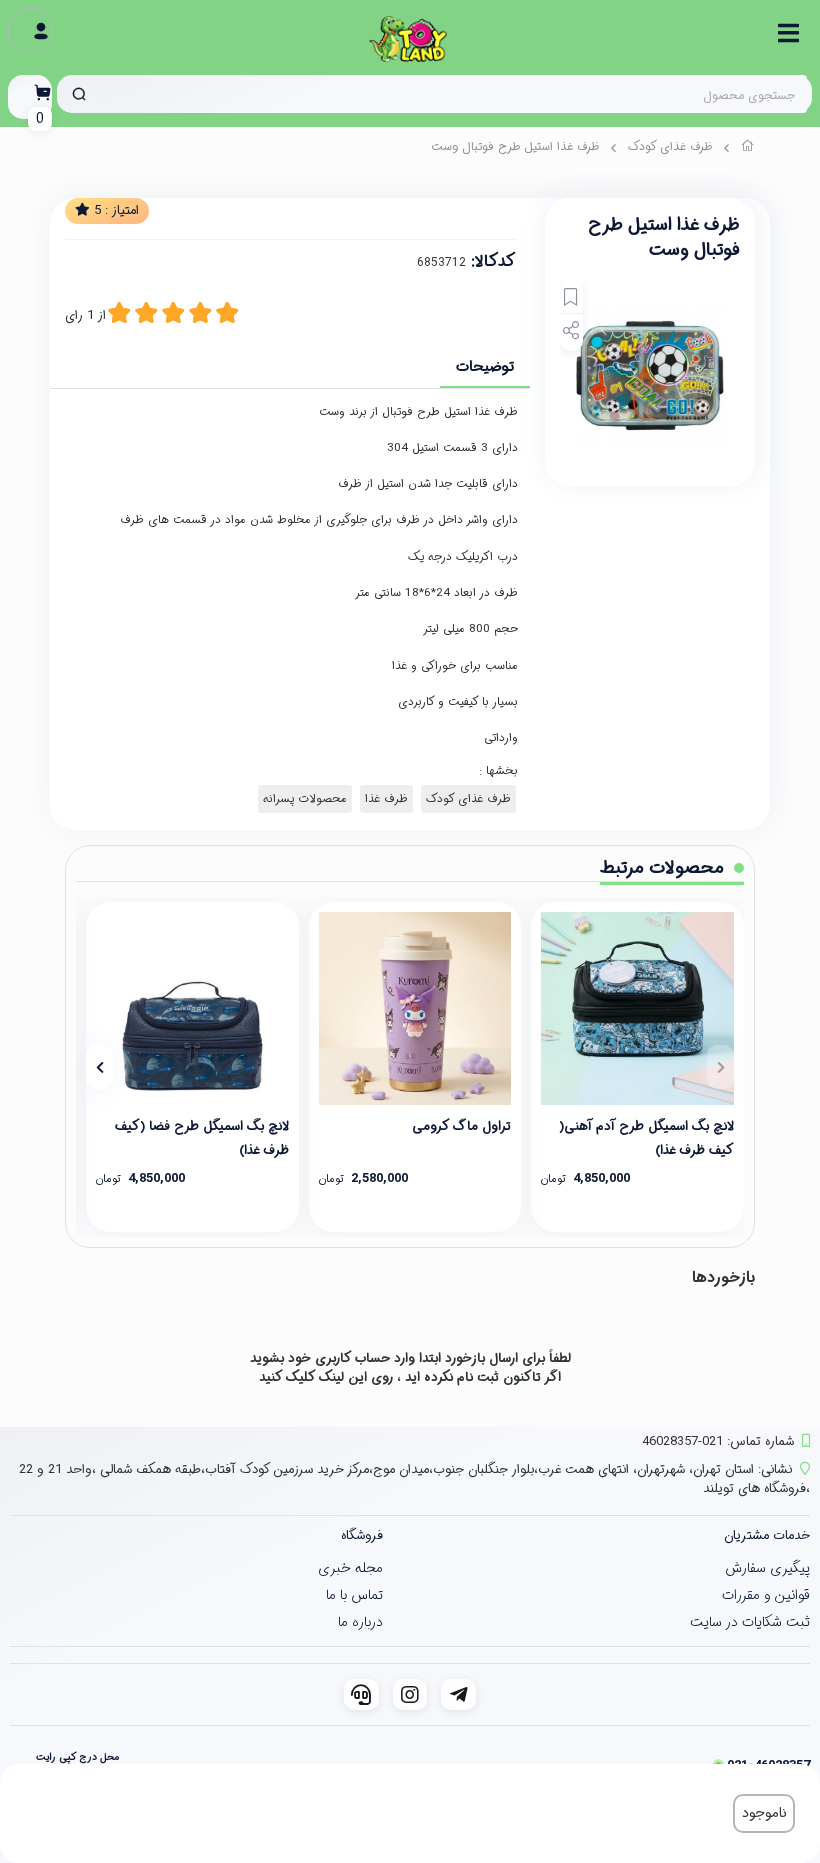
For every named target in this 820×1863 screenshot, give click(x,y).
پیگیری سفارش (767, 1568)
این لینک (343, 1377)
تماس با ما (354, 1595)
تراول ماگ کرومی (461, 1126)
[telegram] (458, 1694)
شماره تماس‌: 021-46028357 (718, 1441)
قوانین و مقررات (766, 1595)
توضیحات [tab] (485, 367)
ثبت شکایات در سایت (750, 1622)
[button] (720, 1067)
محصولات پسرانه (305, 799)
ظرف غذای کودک (670, 146)
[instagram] (410, 1694)
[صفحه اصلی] (748, 149)
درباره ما (360, 1622)
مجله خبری (350, 1568)
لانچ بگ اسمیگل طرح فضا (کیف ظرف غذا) (202, 1137)
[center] (79, 94)
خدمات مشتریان (767, 1535)
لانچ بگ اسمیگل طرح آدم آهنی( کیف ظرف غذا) (646, 1137)
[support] (361, 1694)
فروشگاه (362, 1535)
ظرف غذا (386, 799)
